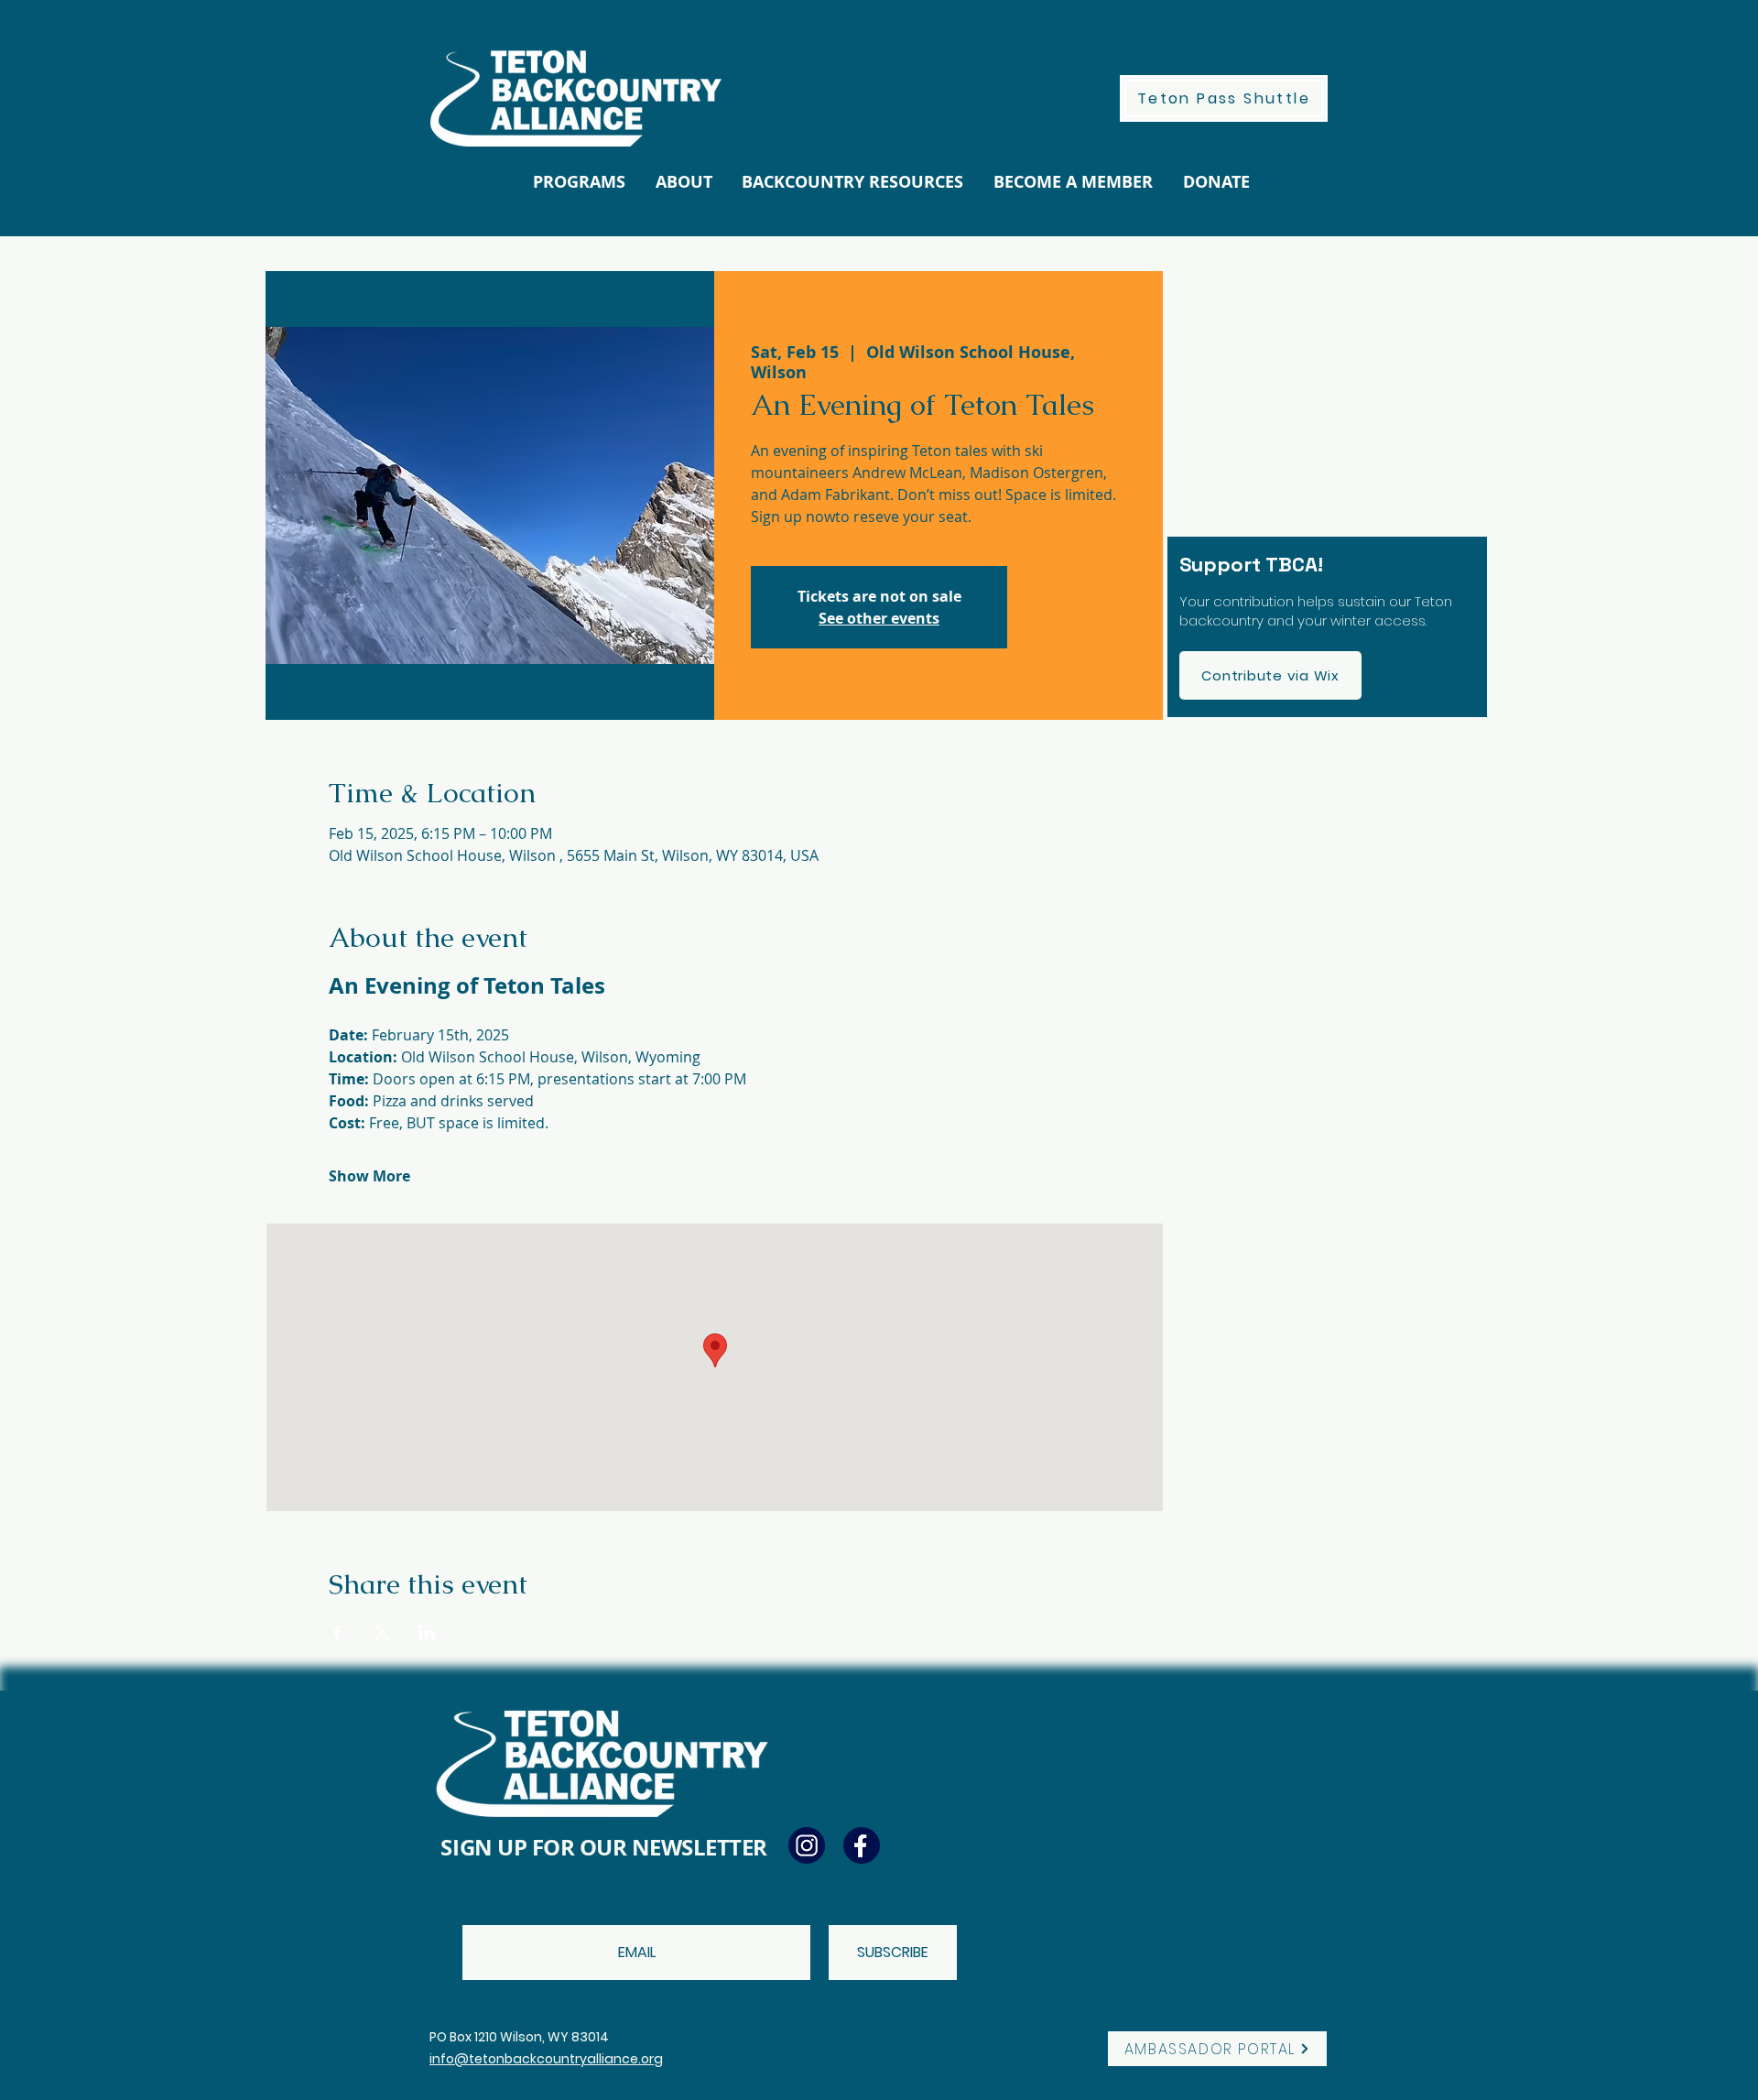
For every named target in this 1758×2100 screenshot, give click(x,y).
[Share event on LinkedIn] (427, 1633)
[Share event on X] (382, 1633)
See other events (879, 618)
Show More (369, 1176)
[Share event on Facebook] (337, 1633)
